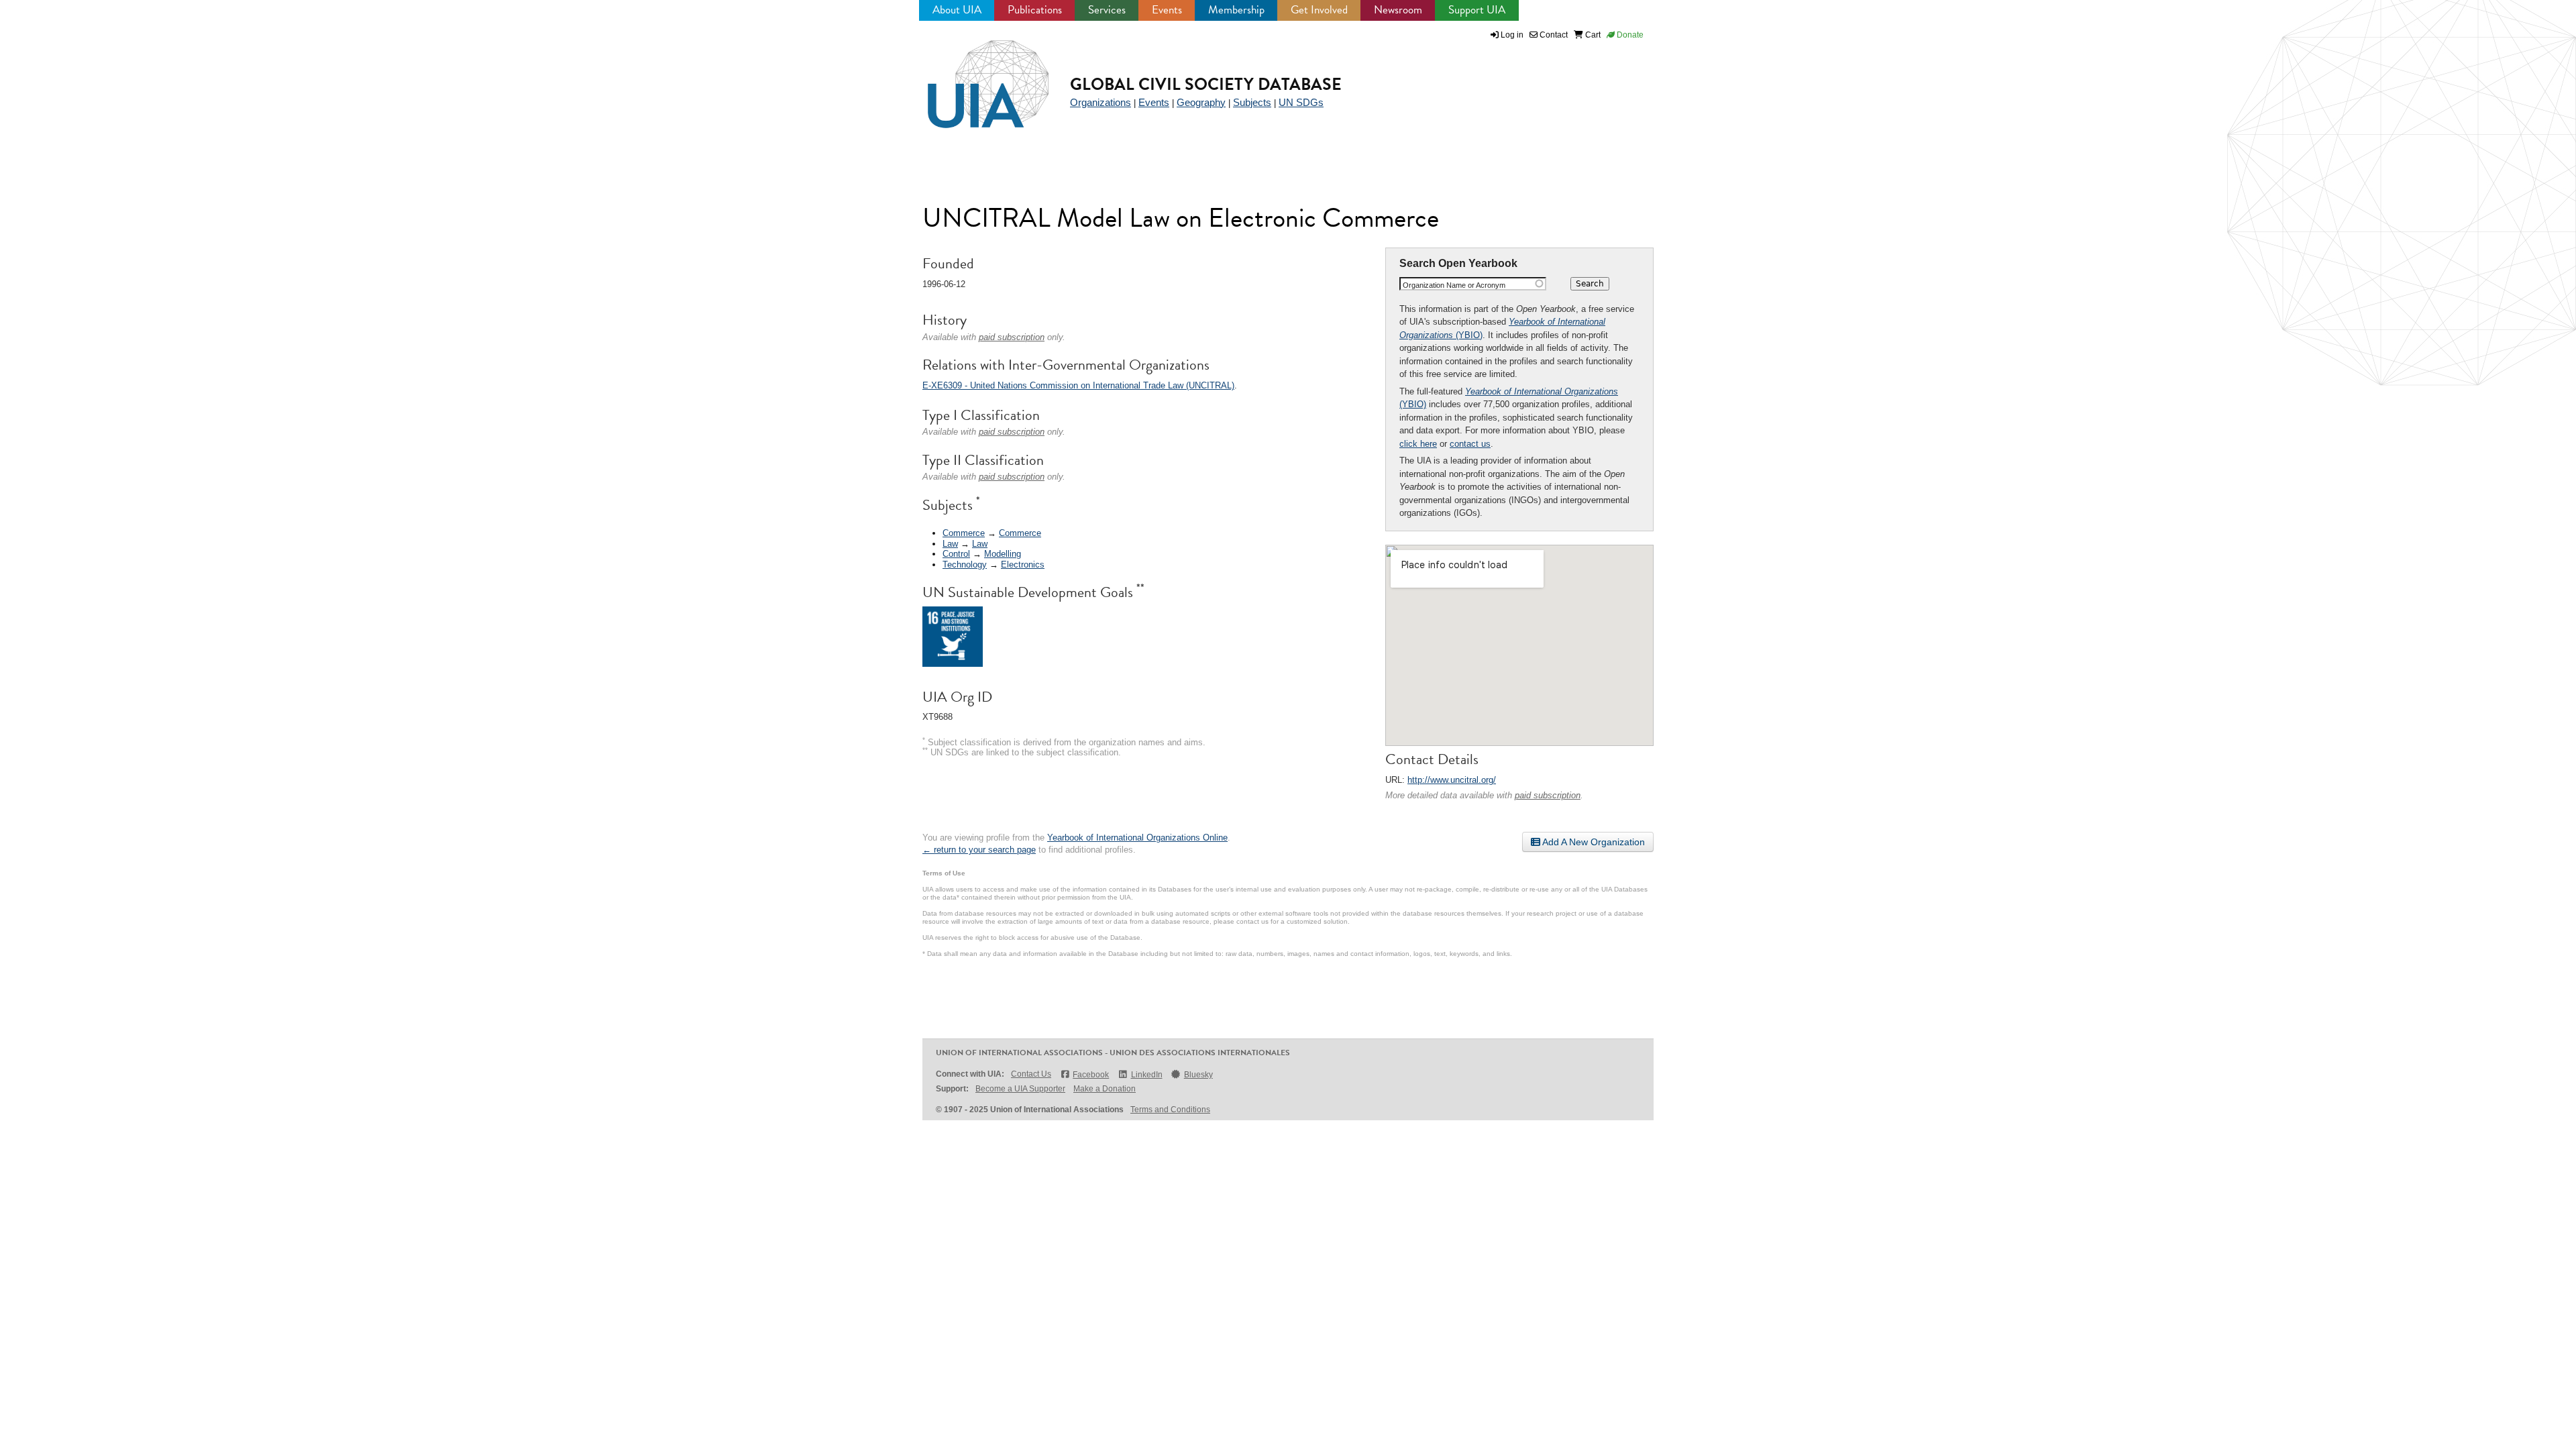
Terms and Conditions (1170, 1110)
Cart (1592, 35)
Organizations (1101, 102)
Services (1107, 10)
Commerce (964, 533)
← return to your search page (979, 850)
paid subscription (1548, 795)
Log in (1512, 35)
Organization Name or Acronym (1454, 285)
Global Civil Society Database (1206, 84)
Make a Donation (1105, 1089)
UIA (973, 76)
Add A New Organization (1593, 842)
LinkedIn (1146, 1075)
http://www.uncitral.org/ (1452, 780)
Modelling (1003, 554)
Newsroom (1398, 10)
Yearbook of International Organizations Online (1137, 838)
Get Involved (1319, 10)
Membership (1236, 10)
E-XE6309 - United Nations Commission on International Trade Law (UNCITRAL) (1078, 385)
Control (956, 554)
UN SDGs (1301, 102)
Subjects (1252, 102)
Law (950, 544)
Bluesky (1198, 1075)
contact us (1470, 444)
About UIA (957, 10)
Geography (1201, 102)
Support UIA (1477, 10)
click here (1418, 444)
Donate (1629, 35)
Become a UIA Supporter (1020, 1089)
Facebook (1091, 1075)
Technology (965, 565)
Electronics (1023, 565)
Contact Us (1031, 1074)
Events (1167, 10)
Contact (1553, 35)
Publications (1035, 10)
